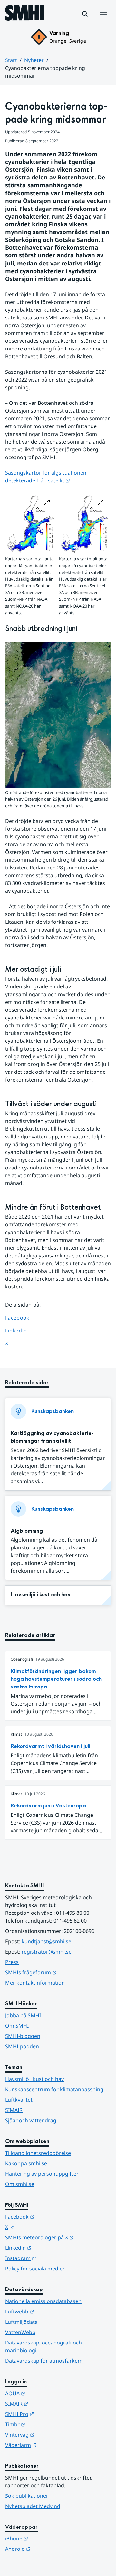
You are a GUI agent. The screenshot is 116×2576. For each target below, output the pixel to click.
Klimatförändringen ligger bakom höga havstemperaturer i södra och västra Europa (56, 1679)
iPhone (48, 2538)
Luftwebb (51, 2311)
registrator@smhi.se (47, 1952)
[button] (85, 14)
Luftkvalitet (19, 2100)
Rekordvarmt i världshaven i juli (50, 1746)
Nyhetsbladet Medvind (33, 2506)
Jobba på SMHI (23, 2015)
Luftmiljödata (21, 2322)
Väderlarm (53, 2445)
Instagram (52, 2258)
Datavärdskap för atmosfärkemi (44, 2361)
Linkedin (50, 2248)
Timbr (47, 2424)
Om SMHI (17, 2026)
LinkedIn (22, 1330)
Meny (103, 21)
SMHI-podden (22, 2046)
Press (12, 1962)
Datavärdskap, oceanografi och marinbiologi (43, 2346)
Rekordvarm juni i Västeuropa (48, 1806)
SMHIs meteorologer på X (58, 2237)
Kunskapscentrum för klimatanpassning (54, 2089)
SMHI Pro (51, 2414)
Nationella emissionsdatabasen (43, 2301)
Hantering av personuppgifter (42, 2174)
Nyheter (34, 60)
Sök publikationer (27, 2496)
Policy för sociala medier (35, 2269)
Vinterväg (51, 2435)
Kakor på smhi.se (26, 2163)
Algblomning (27, 1531)
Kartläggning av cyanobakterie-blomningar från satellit (52, 1437)
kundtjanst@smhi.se (46, 1941)
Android (49, 2549)
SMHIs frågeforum (58, 1972)
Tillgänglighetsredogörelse (38, 2153)
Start (11, 60)
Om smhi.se (20, 2184)
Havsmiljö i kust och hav (41, 1595)
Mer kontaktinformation (35, 1983)
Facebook (22, 1317)
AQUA (47, 2393)
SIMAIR (14, 2110)
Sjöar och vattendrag (31, 2120)
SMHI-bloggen (23, 2036)
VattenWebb (20, 2332)
